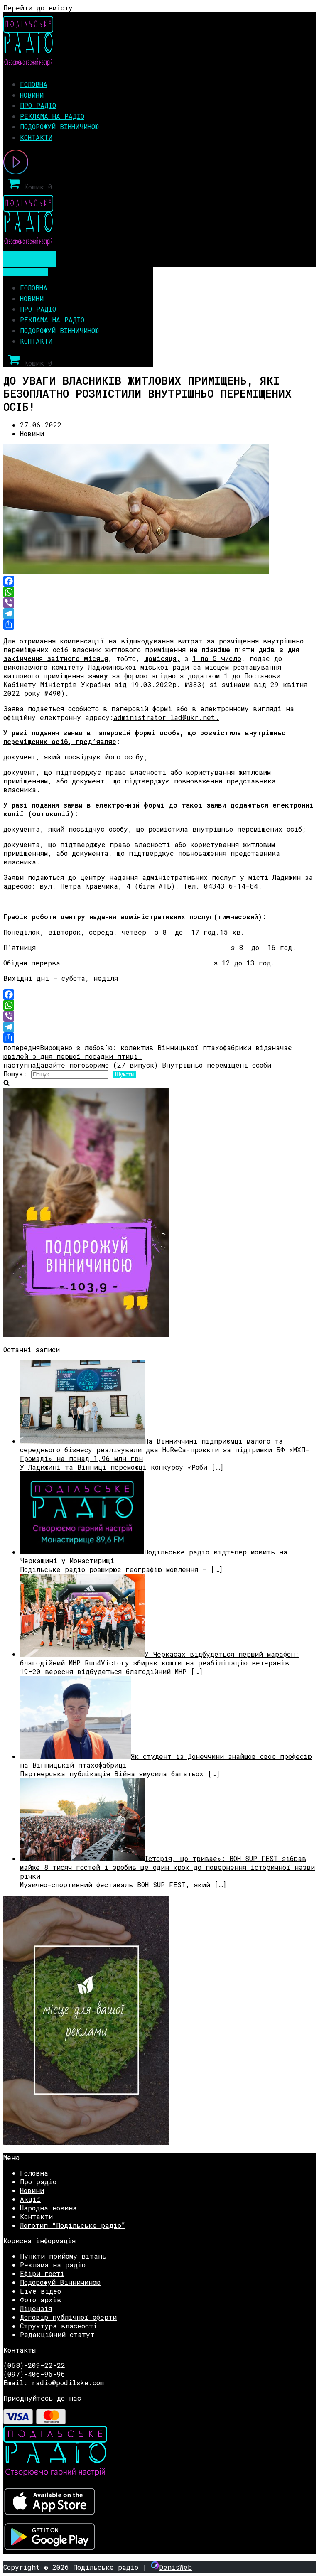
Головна (34, 84)
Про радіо (38, 105)
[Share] (159, 624)
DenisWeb (175, 2567)
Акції (30, 2199)
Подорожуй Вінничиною (59, 126)
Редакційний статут (57, 2334)
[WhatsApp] (159, 592)
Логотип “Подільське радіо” (73, 2225)
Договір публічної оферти (68, 2317)
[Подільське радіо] (28, 64)
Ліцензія (36, 2308)
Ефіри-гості (42, 2273)
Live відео (40, 2291)
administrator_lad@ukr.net (164, 717)
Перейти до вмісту (38, 8)
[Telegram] (159, 614)
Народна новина (48, 2208)
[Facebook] (159, 581)
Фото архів (40, 2300)
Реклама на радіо (52, 116)
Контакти (36, 137)
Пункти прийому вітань (63, 2256)
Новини (32, 95)
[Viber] (159, 603)
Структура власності (59, 2326)
